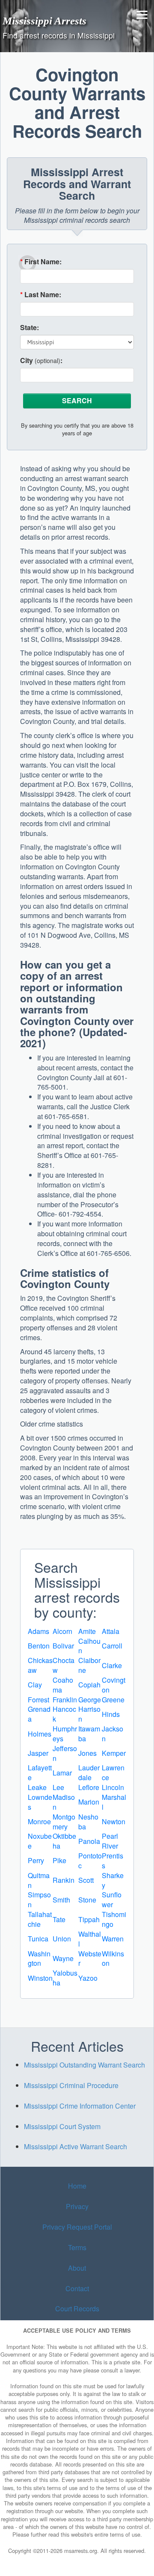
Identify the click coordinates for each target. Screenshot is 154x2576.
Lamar (62, 1773)
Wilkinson (113, 1959)
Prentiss (113, 1861)
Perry (36, 1860)
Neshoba (88, 1822)
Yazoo (88, 1978)
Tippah (89, 1919)
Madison (64, 1802)
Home (77, 2186)
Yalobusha (65, 1978)
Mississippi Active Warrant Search (76, 2146)
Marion (89, 1802)
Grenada (39, 1714)
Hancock (64, 1714)
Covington (114, 1685)
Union (62, 1939)
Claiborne (89, 1665)
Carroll (112, 1646)
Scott (86, 1880)
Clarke (112, 1665)
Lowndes (40, 1802)
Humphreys (65, 1734)
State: (30, 328)
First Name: (41, 262)
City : (41, 360)
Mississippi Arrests (44, 21)
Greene (113, 1700)
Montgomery (64, 1822)
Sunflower (112, 1900)
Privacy (77, 2206)
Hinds (111, 1714)
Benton (39, 1646)
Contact (77, 2288)
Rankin (64, 1880)
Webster (90, 1959)
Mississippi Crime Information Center (80, 2106)
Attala (111, 1631)
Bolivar (63, 1646)
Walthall (90, 1939)
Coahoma (63, 1685)
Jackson (113, 1734)
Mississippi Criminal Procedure (71, 2085)
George (90, 1700)
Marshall (114, 1802)
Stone (87, 1900)
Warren (113, 1939)
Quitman (39, 1880)
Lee (58, 1787)
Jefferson (65, 1753)
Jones (87, 1753)
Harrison (89, 1714)
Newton (114, 1821)
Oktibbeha (64, 1841)
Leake (37, 1787)
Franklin (65, 1700)
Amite (87, 1631)
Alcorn (62, 1631)
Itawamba (89, 1734)
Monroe (39, 1821)
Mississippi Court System (62, 2126)
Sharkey (113, 1880)
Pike (59, 1860)
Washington (39, 1959)
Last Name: (41, 295)
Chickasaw (40, 1665)
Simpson (39, 1900)
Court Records (77, 2309)
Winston (40, 1978)
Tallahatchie (40, 1919)
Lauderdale (89, 1772)
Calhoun (89, 1646)
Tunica (38, 1939)
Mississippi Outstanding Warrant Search (84, 2065)
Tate (59, 1919)
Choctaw (64, 1665)
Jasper (38, 1753)
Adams (38, 1631)
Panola (89, 1841)
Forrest (38, 1700)
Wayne (63, 1958)
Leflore (89, 1787)
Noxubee (40, 1841)
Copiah (89, 1685)
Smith (61, 1900)
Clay (35, 1685)
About (77, 2268)
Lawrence (113, 1772)
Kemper (114, 1753)
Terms (77, 2247)
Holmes (40, 1734)
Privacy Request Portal (77, 2227)
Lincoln (113, 1787)
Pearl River (110, 1841)
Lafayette (40, 1772)
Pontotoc (90, 1861)
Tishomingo (114, 1919)
